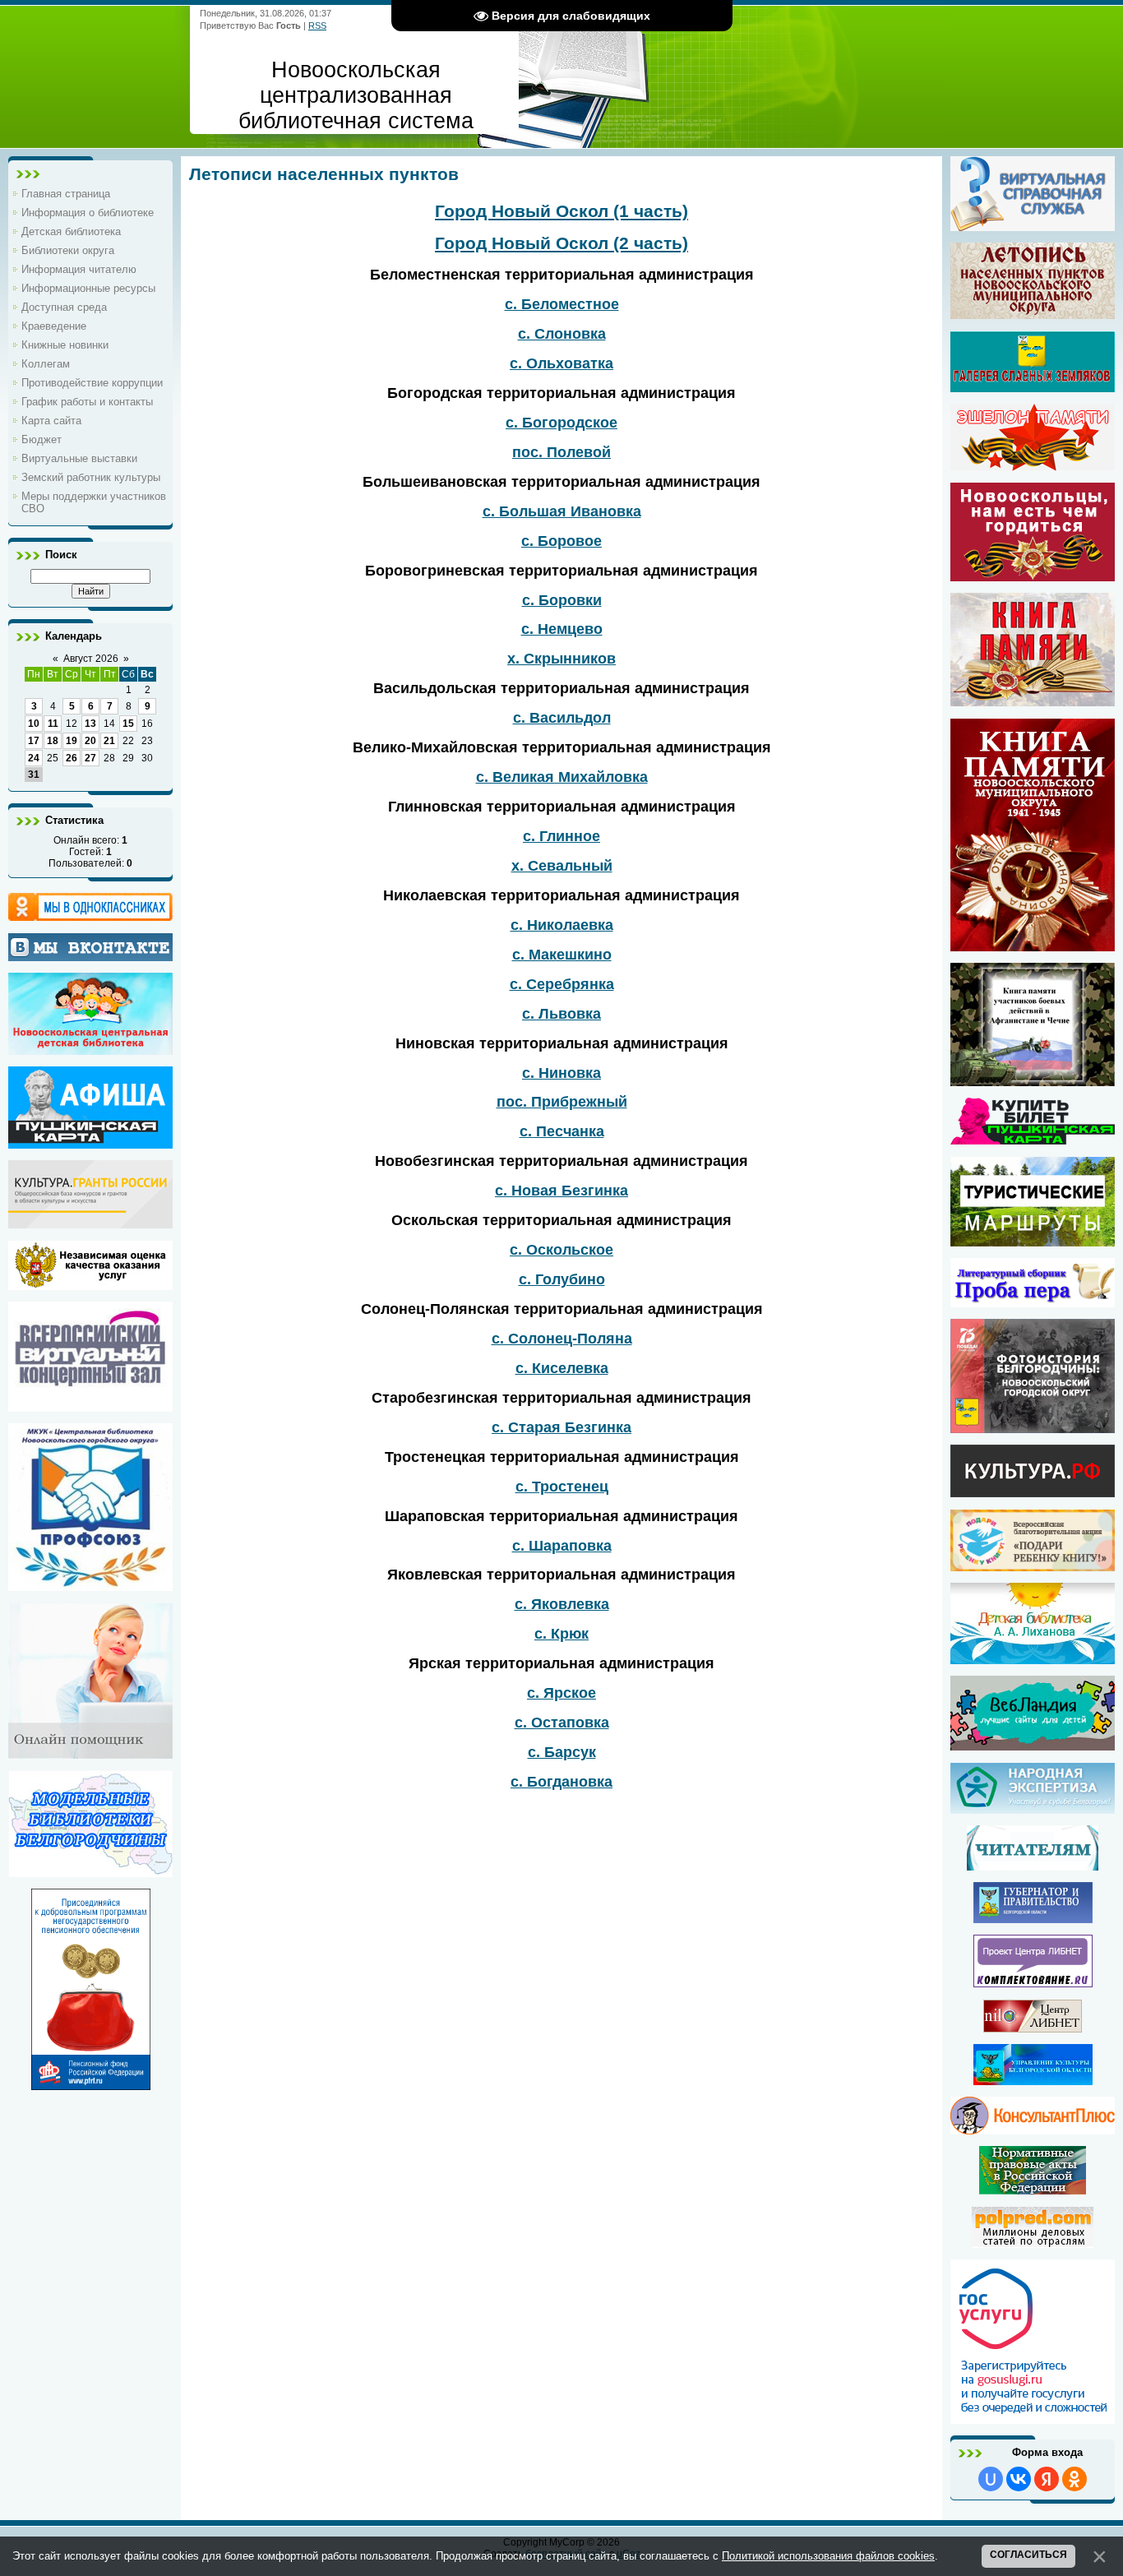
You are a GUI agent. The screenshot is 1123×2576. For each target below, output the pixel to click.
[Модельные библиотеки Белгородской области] (90, 1871)
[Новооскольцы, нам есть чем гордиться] (1033, 576)
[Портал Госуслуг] (1033, 2418)
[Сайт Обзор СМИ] (1033, 2242)
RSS (317, 25)
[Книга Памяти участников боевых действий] (1033, 1080)
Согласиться (1028, 2555)
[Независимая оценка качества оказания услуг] (90, 1284)
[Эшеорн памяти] (1033, 437)
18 (53, 741)
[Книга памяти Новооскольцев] (1033, 701)
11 (53, 724)
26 (72, 758)
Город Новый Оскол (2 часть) (561, 243)
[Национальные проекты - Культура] (1033, 1491)
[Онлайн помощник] (90, 1753)
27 (90, 758)
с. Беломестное (562, 304)
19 (72, 741)
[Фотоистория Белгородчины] (1033, 1427)
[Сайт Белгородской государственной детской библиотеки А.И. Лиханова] (1033, 1623)
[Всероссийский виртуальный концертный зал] (90, 1406)
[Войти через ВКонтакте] (1019, 2479)
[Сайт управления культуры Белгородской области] (1033, 2079)
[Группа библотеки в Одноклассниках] (90, 907)
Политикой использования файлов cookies (828, 2556)
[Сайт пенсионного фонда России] (91, 2084)
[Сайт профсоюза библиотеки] (90, 1585)
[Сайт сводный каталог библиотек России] (1033, 1982)
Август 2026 (91, 659)
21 (109, 741)
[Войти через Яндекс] (1047, 2479)
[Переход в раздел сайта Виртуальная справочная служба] (1033, 225)
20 (90, 741)
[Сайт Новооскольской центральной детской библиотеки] (90, 1049)
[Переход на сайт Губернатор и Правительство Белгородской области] (1033, 1917)
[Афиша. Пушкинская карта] (90, 1143)
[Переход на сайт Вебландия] (1033, 1745)
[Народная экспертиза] (1033, 1808)
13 (90, 724)
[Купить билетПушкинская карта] (1033, 1139)
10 (34, 724)
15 (128, 724)
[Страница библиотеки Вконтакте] (90, 947)
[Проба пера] (1033, 1302)
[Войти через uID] (991, 2479)
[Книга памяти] (1033, 946)
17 (34, 741)
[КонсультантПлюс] (1033, 2129)
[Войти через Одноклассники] (1074, 2479)
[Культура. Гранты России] (90, 1223)
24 (34, 758)
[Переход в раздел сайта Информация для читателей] (1033, 1865)
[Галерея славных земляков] (1033, 362)
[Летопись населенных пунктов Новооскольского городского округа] (1033, 281)
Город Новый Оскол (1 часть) (561, 211)
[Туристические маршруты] (1033, 1241)
